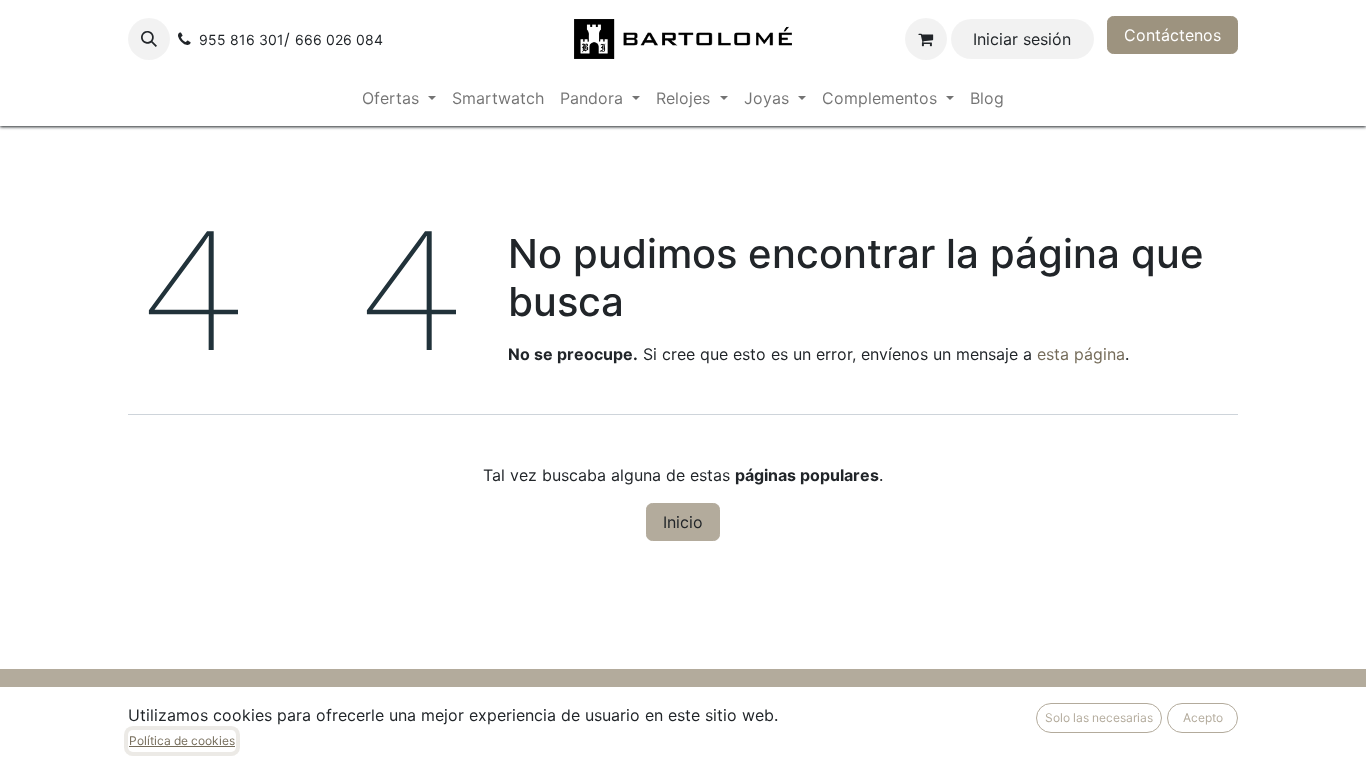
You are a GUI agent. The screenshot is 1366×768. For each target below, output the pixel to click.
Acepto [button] (1203, 717)
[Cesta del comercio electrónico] (926, 39)
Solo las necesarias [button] (1099, 717)
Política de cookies (182, 740)
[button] (149, 39)
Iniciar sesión (1022, 39)
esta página (1081, 354)
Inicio (683, 522)
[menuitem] (399, 98)
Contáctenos (1172, 35)
